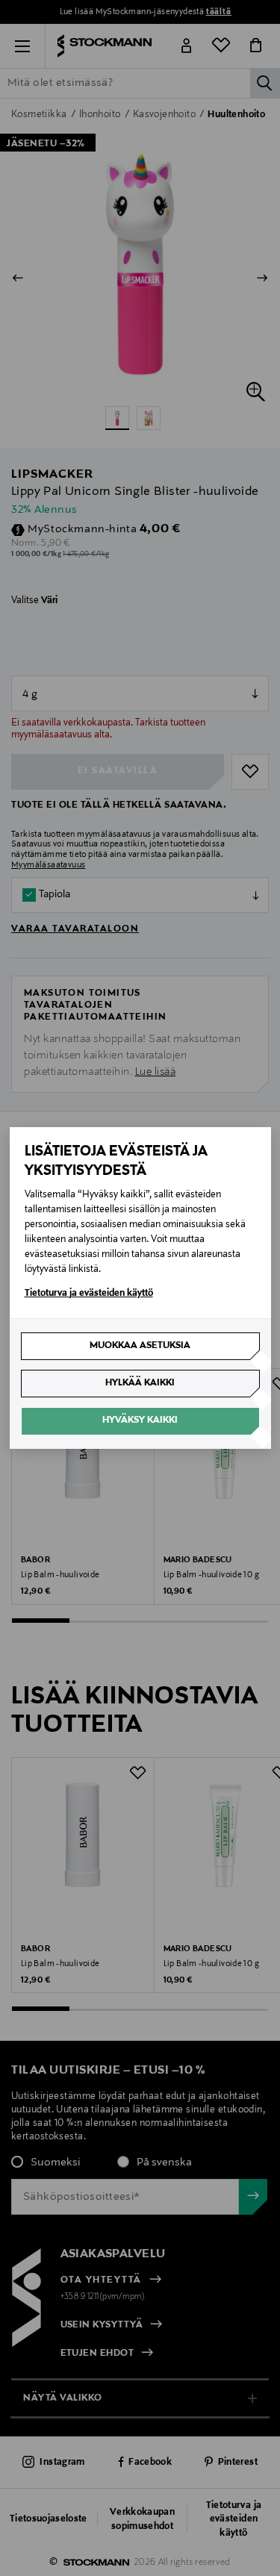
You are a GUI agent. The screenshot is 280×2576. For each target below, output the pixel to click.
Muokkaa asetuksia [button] (140, 1346)
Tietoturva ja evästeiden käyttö (89, 1294)
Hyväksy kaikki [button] (140, 1420)
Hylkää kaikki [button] (140, 1383)
